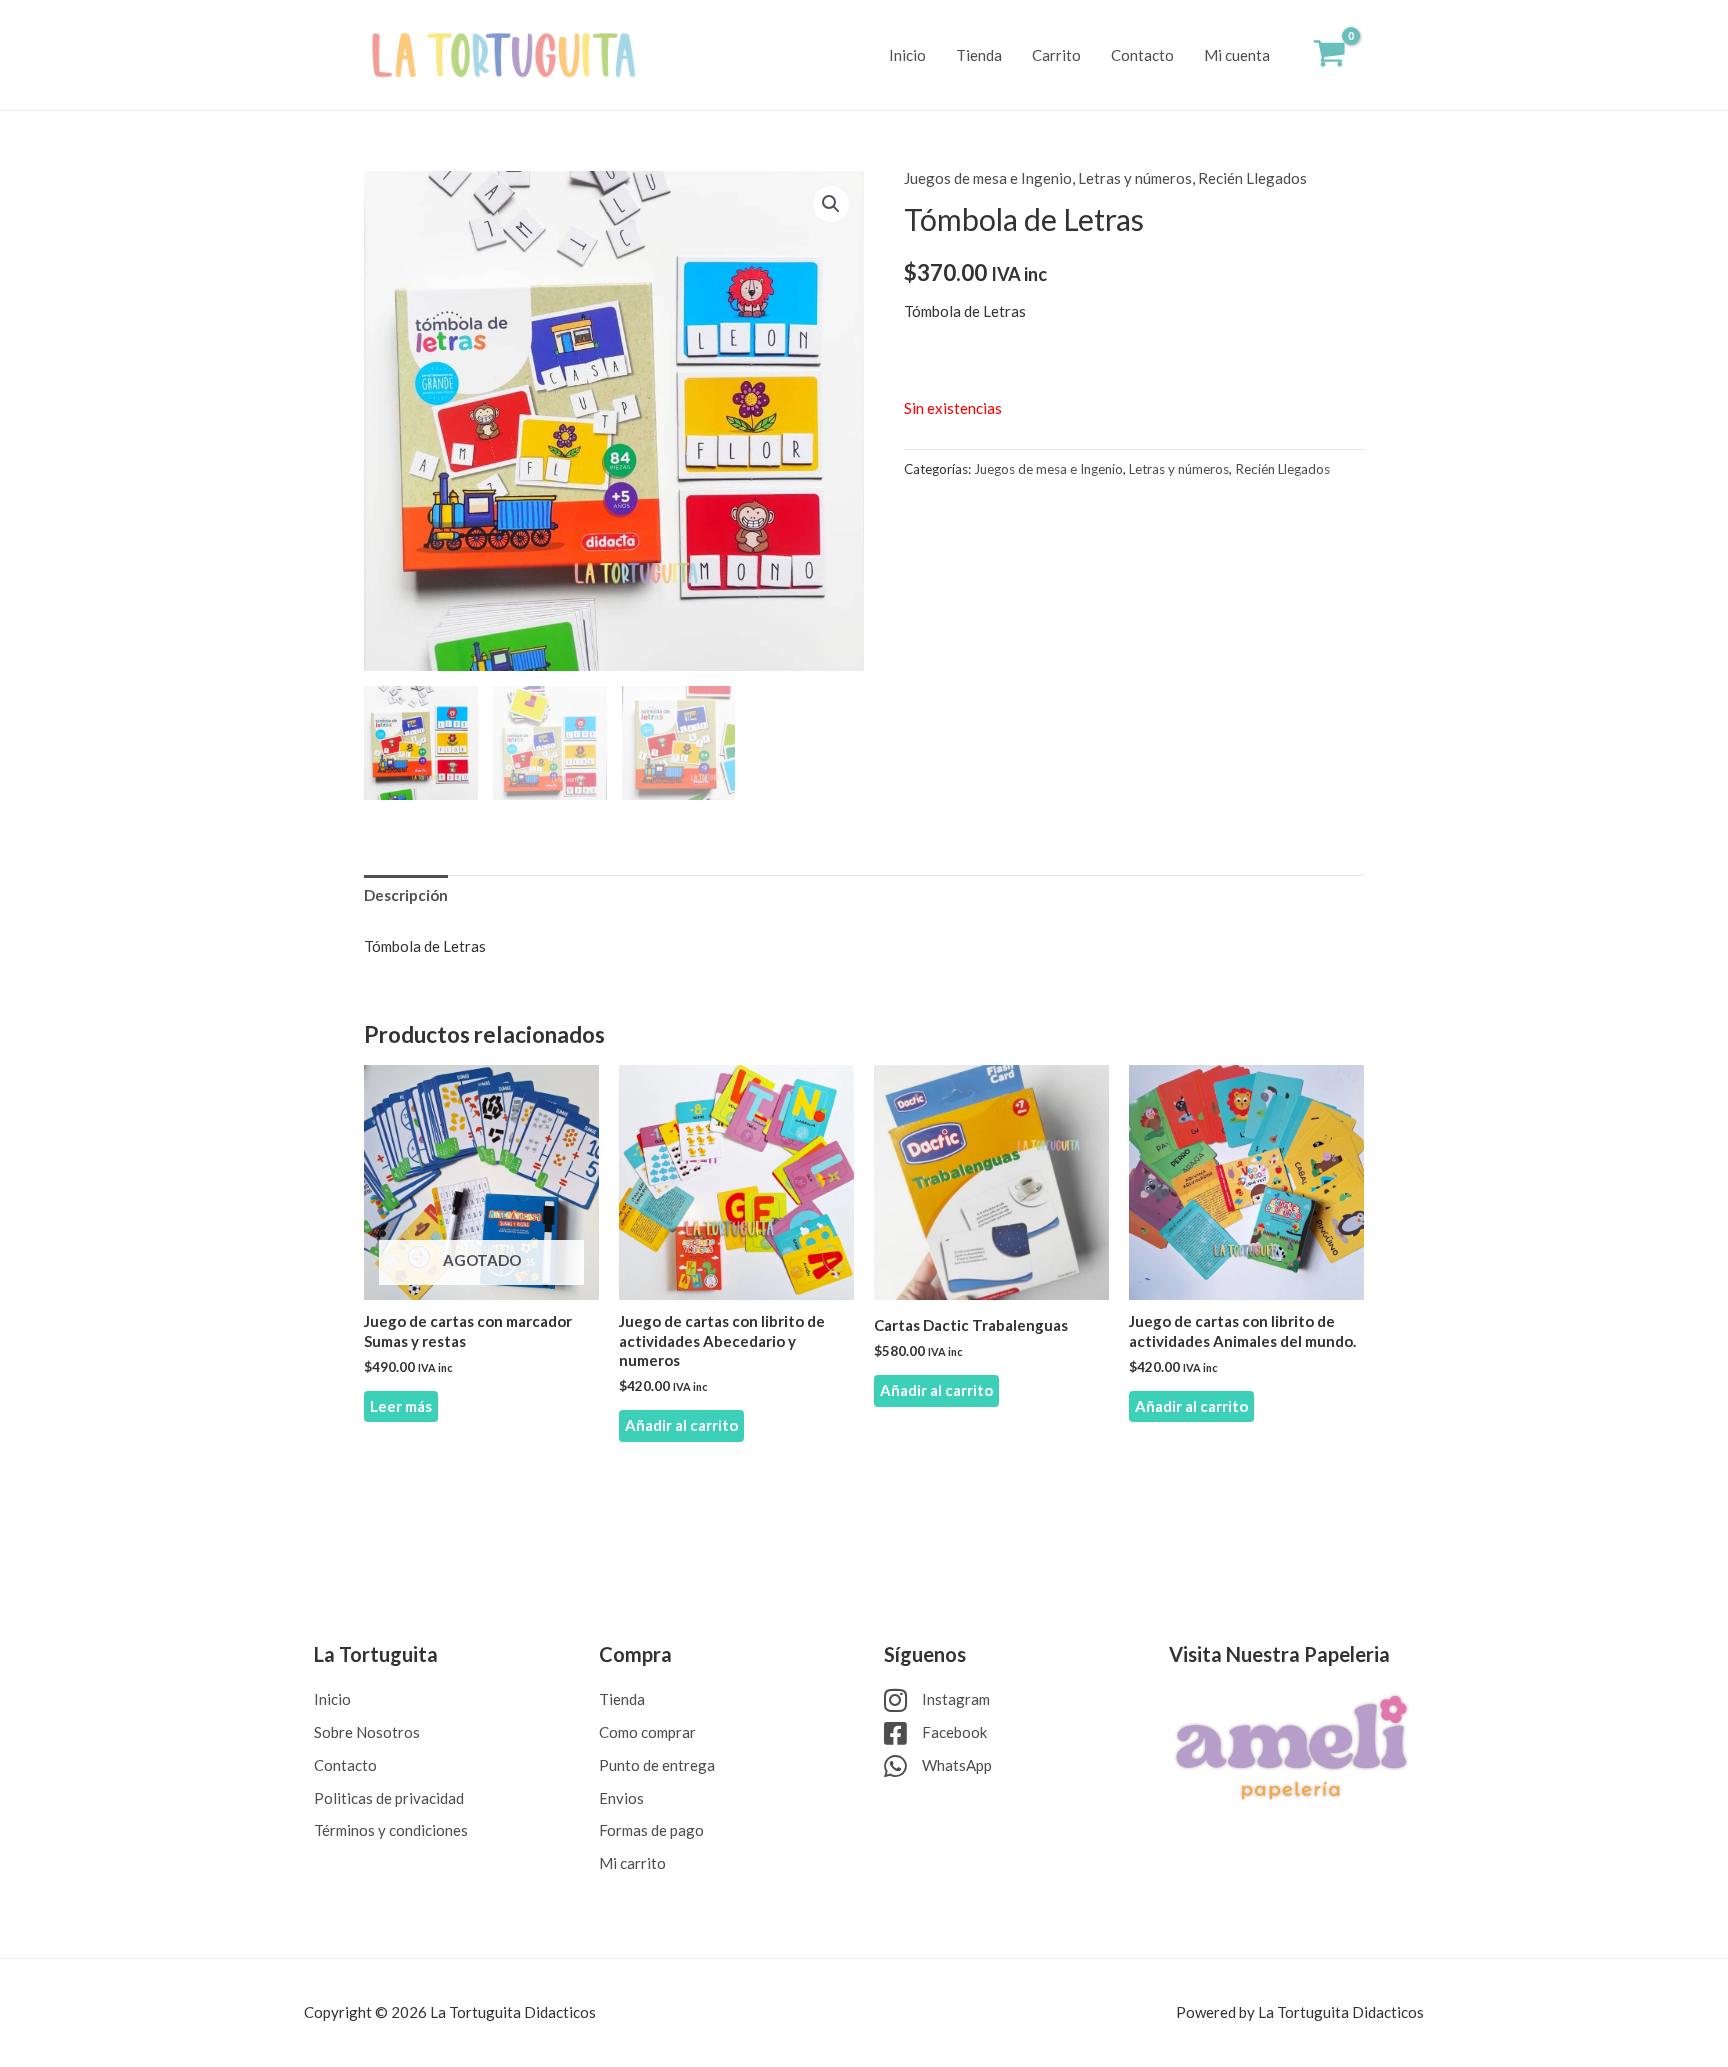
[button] (831, 204)
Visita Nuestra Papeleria (1279, 1654)
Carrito (1056, 55)
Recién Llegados (1252, 178)
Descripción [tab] (406, 895)
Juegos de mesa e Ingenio (988, 178)
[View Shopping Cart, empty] (1329, 55)
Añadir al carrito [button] (681, 1425)
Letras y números (1135, 178)
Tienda (979, 55)
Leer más (401, 1406)
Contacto (1142, 55)
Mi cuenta (1237, 55)
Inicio (907, 55)
